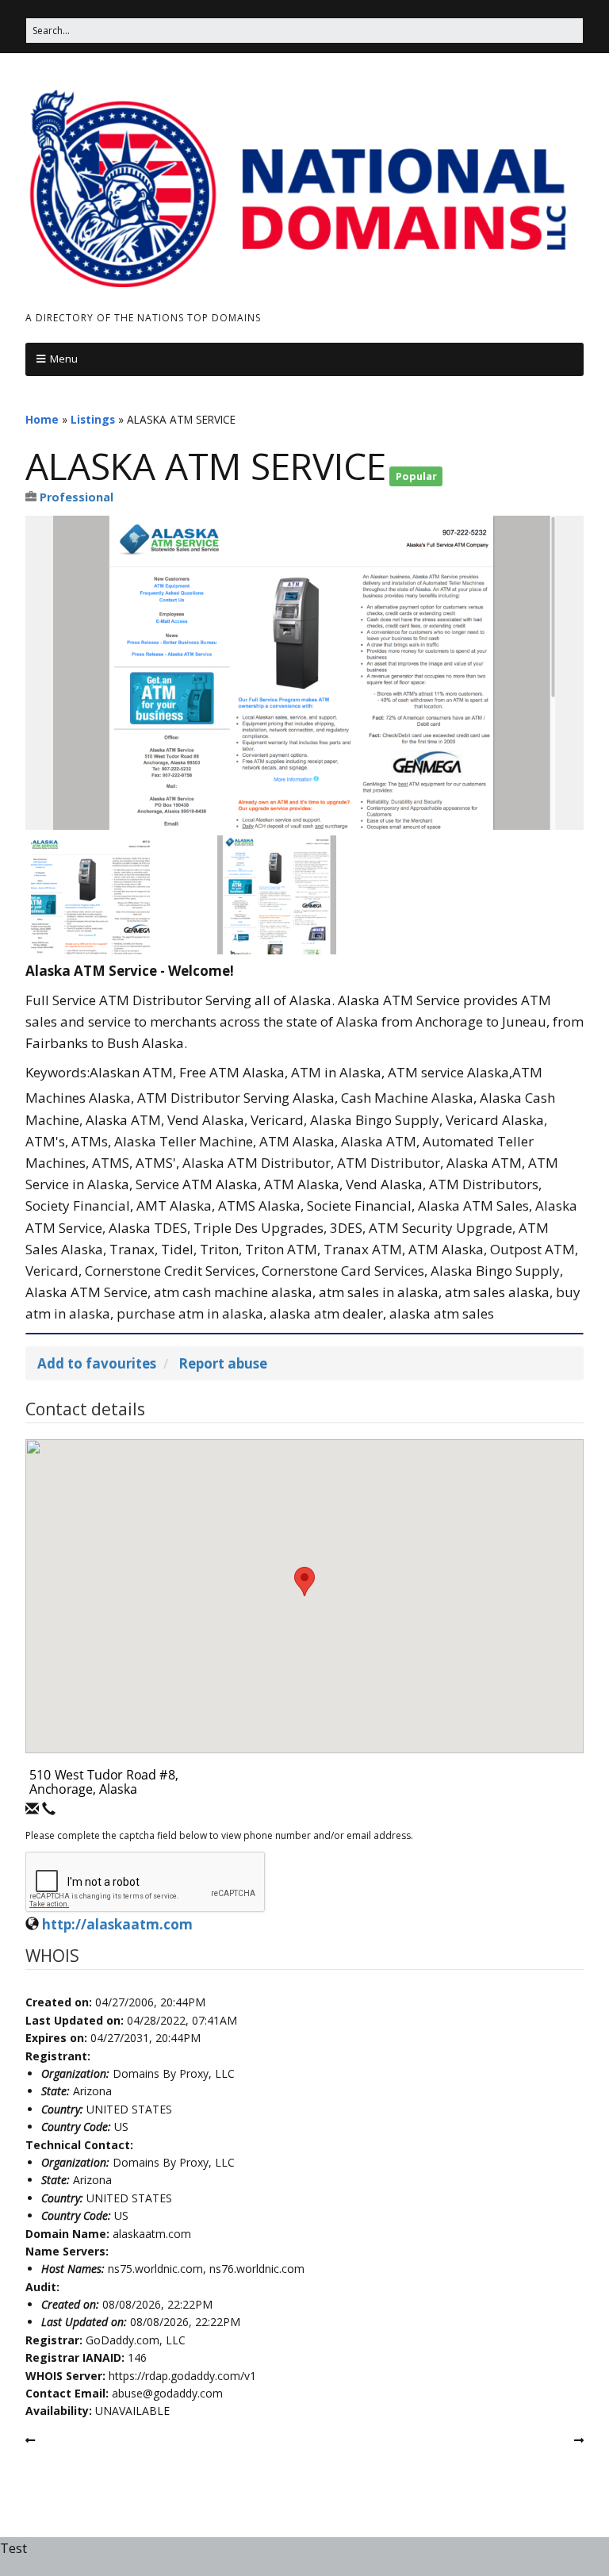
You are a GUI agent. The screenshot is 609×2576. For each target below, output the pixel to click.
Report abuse (223, 1363)
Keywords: (57, 1072)
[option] (304, 673)
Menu (64, 359)
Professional (77, 497)
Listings (93, 419)
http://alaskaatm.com (117, 1924)
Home (42, 419)
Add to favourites (97, 1363)
